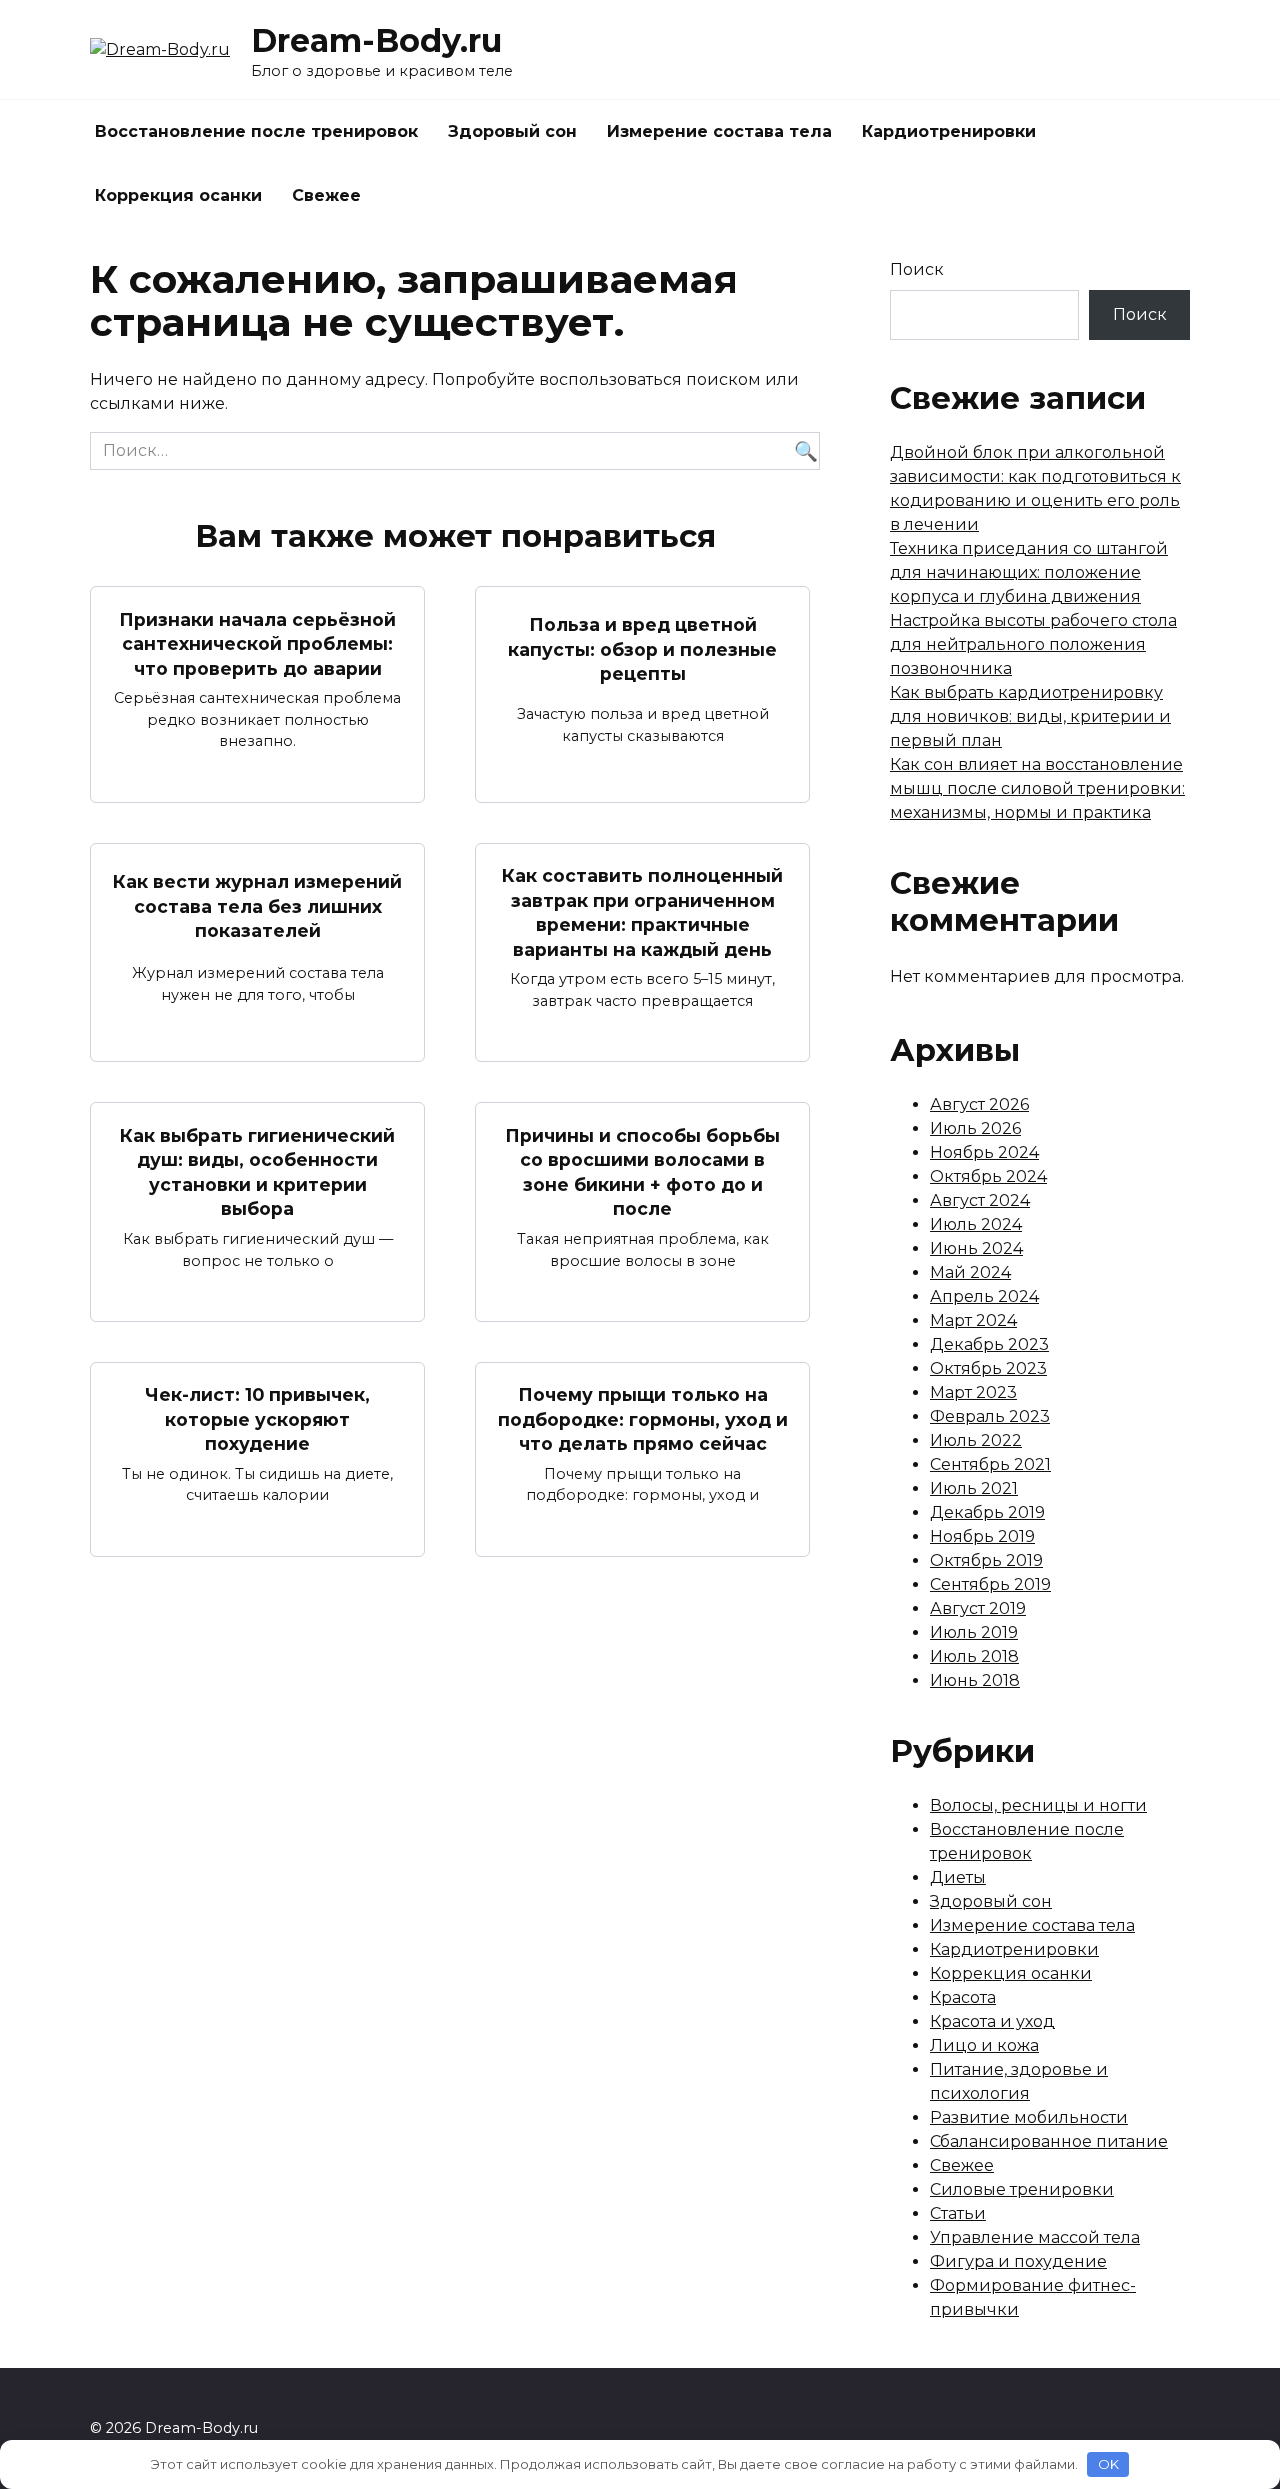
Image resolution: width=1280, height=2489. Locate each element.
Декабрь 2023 (989, 1344)
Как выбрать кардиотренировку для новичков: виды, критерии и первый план (1030, 716)
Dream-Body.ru (376, 40)
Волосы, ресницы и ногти (1038, 1805)
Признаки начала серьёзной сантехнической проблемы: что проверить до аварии (257, 643)
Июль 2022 (976, 1440)
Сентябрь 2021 (990, 1464)
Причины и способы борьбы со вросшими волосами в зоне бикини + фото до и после (642, 1171)
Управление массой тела (1035, 2237)
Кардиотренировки (949, 131)
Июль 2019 (974, 1632)
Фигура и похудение (1018, 2261)
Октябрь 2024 (988, 1176)
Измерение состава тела (719, 131)
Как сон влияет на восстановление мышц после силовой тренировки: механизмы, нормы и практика (1037, 788)
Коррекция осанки (178, 195)
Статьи (958, 2213)
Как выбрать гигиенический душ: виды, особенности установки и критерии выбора (257, 1171)
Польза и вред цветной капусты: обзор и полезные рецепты (642, 649)
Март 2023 (973, 1392)
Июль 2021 (974, 1488)
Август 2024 (980, 1200)
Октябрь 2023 (988, 1368)
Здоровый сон (512, 131)
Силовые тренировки (1022, 2189)
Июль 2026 (975, 1128)
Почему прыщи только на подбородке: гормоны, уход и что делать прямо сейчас (643, 1419)
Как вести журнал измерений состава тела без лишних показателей (257, 906)
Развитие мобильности (1029, 2117)
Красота (963, 1997)
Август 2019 (978, 1608)
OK (1108, 2464)
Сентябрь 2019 (990, 1584)
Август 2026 (979, 1104)
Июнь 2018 (975, 1680)
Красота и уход (992, 2021)
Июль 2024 (976, 1224)
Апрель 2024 (984, 1296)
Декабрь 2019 (987, 1512)
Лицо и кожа (984, 2045)
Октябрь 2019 (986, 1560)
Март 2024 (973, 1320)
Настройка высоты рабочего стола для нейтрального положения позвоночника (1033, 644)
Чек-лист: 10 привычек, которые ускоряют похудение (257, 1419)
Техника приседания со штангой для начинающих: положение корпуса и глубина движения (1029, 572)
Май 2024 (970, 1272)
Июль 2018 (974, 1656)
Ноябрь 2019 (982, 1536)
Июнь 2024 (976, 1248)
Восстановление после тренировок (256, 131)
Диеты (958, 1877)
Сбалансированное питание (1049, 2141)
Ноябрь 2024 (984, 1152)
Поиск (917, 269)
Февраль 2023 (990, 1416)
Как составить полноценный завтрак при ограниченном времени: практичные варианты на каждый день (642, 912)
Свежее (326, 195)
